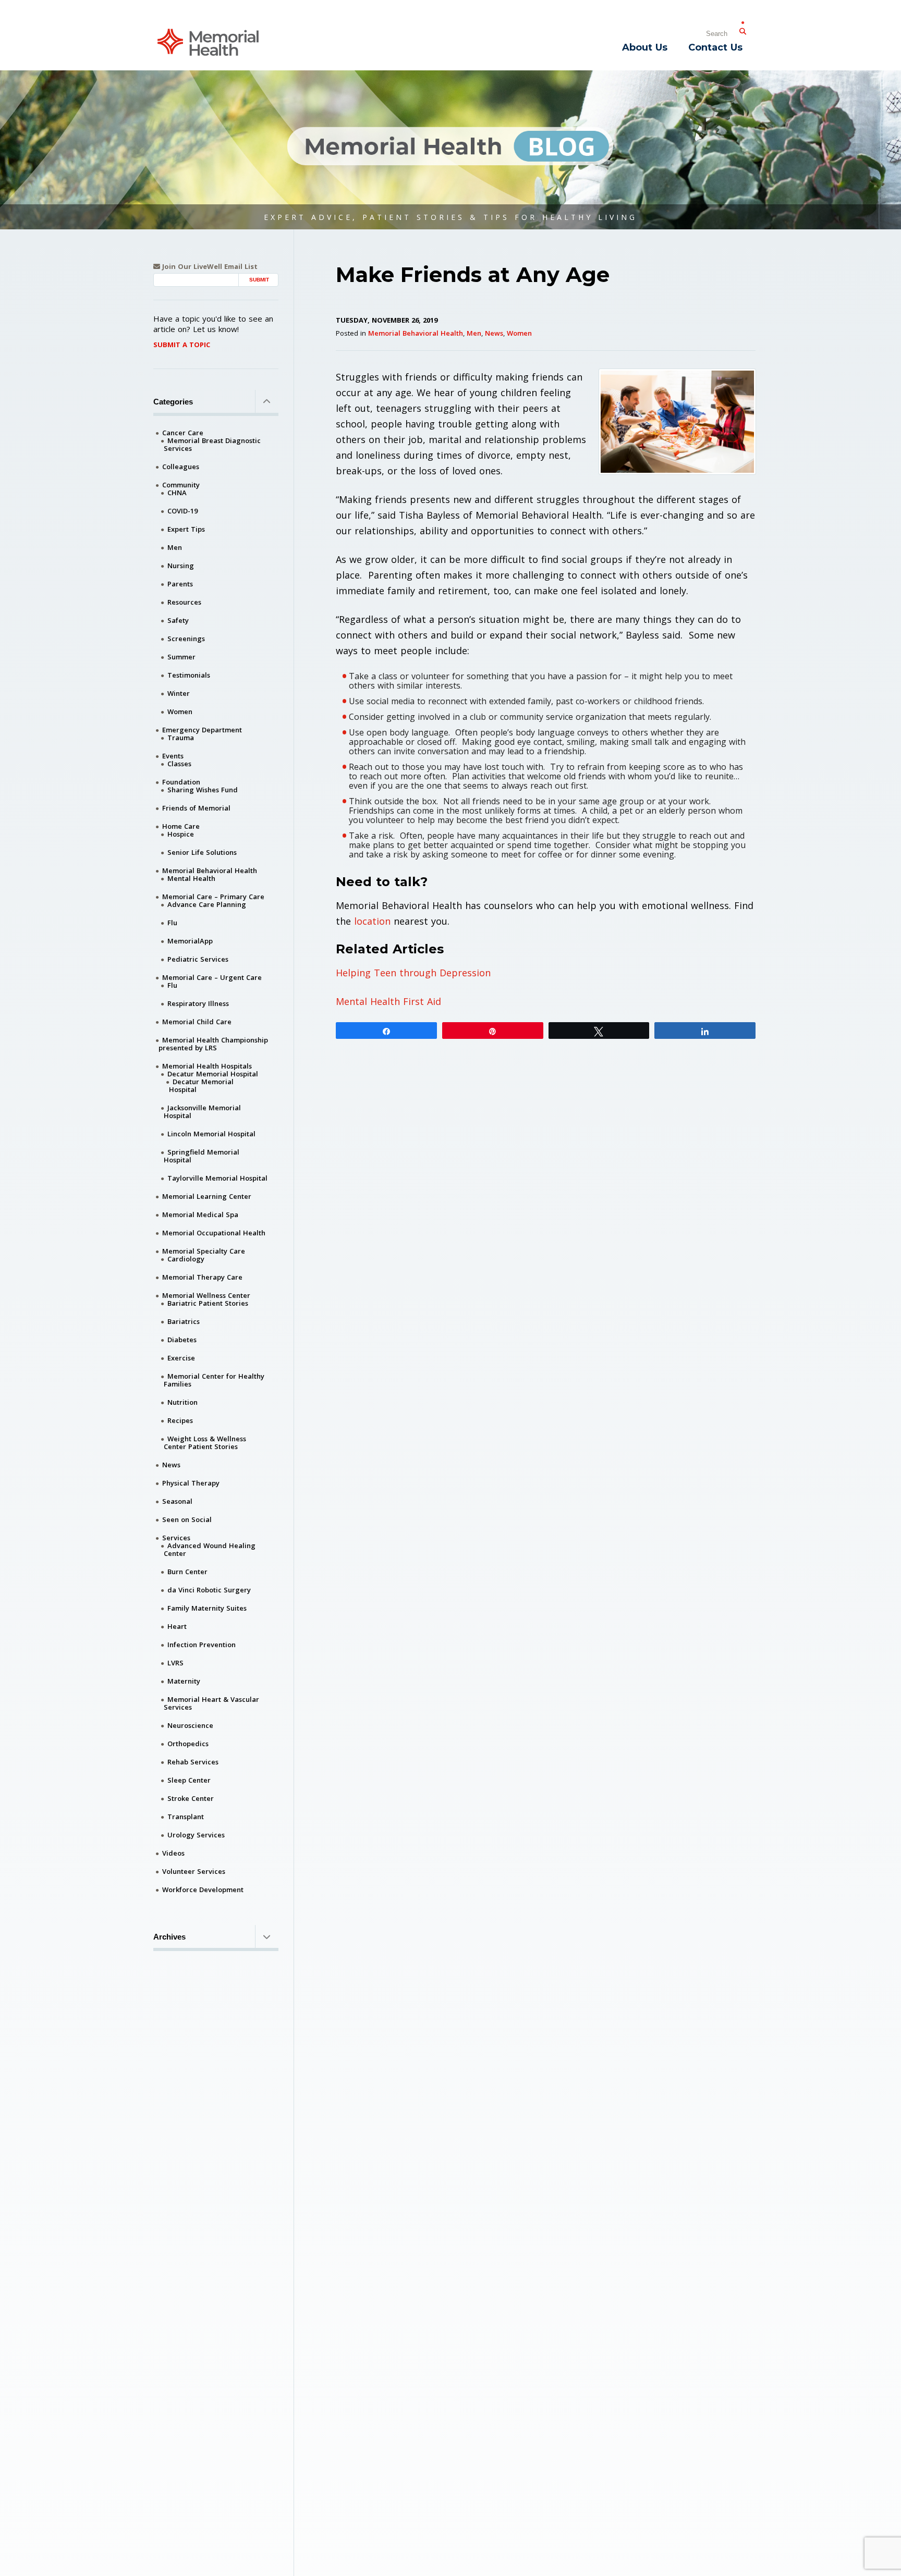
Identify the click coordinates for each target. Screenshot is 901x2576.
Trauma (181, 738)
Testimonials (189, 675)
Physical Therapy (191, 1483)
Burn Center (187, 1572)
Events (173, 756)
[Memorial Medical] (208, 41)
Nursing (181, 566)
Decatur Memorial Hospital (213, 1074)
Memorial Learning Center (207, 1196)
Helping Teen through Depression (413, 973)
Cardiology (186, 1259)
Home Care (181, 826)
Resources (184, 602)
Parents (180, 584)
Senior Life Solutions (202, 852)
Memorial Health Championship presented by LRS (213, 1044)
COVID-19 (182, 511)
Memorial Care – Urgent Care (212, 977)
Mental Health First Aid (388, 1001)
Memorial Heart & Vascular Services (211, 1703)
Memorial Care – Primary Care (213, 897)
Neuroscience (190, 1725)
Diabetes (182, 1340)
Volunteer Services (194, 1871)
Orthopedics (188, 1744)
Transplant (186, 1817)
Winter (179, 693)
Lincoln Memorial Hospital (211, 1134)
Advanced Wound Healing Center (210, 1549)
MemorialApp (190, 941)
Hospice (181, 834)
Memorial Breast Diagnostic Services (212, 444)
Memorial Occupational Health (214, 1233)
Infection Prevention (202, 1645)
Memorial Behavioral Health (416, 333)
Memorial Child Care (197, 1022)
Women (519, 333)
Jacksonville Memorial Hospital (202, 1112)
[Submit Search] (742, 29)
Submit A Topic (182, 345)
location (372, 921)
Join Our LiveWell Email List (209, 267)
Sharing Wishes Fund (203, 790)
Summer (181, 657)
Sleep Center (189, 1780)
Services (176, 1538)
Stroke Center (191, 1798)
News (494, 333)
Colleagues (181, 467)
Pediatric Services (198, 959)
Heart (177, 1626)
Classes (179, 764)
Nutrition (182, 1402)
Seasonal (177, 1501)
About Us (645, 47)
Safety (178, 620)
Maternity (184, 1681)
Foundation (181, 782)
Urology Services (196, 1835)
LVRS (175, 1663)
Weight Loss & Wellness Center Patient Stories (205, 1443)
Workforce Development (203, 1890)
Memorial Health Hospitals (207, 1066)
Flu (172, 923)
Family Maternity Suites (207, 1608)
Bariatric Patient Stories (208, 1303)
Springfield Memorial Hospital (202, 1156)
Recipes (180, 1420)
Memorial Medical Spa (200, 1215)
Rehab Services (193, 1762)
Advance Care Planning (207, 904)
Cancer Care (183, 433)
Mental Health (191, 878)
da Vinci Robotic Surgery (209, 1590)
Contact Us (715, 47)
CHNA (177, 493)
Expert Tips (186, 529)
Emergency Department (202, 730)
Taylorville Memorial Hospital (217, 1178)
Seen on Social (187, 1519)
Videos (173, 1853)
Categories (173, 402)
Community (181, 485)
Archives (169, 1937)
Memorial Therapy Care (202, 1277)
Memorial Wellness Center (206, 1295)
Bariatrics (184, 1321)
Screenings (186, 639)
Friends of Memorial (196, 808)
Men (474, 333)
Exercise (181, 1358)
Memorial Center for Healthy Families (214, 1380)
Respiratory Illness (198, 1003)
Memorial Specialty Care (204, 1251)
